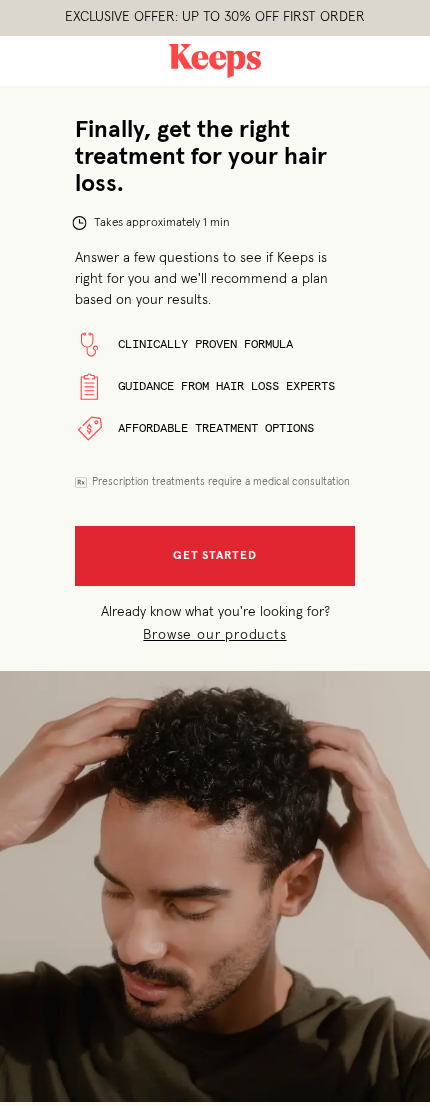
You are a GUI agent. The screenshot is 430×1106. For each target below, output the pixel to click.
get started (215, 556)
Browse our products (214, 635)
